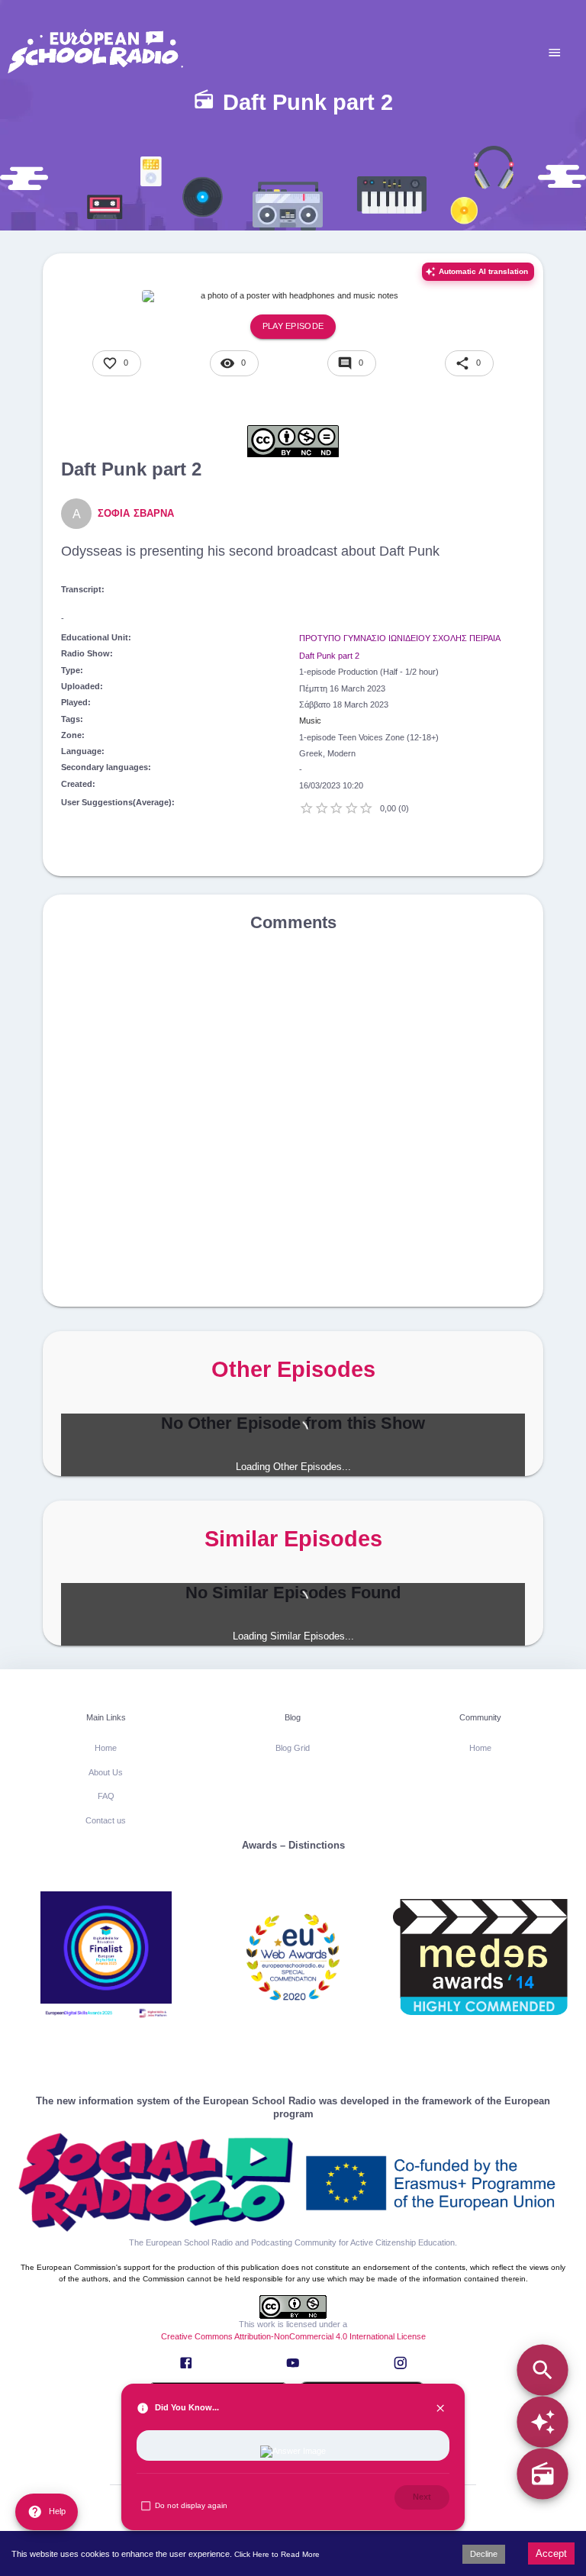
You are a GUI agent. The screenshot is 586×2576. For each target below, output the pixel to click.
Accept (551, 2553)
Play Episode (293, 326)
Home (106, 1748)
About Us (106, 1772)
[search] (542, 2370)
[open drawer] (555, 53)
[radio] (542, 2474)
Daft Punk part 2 (329, 656)
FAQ (106, 1796)
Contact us (106, 1820)
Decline (484, 2554)
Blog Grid (293, 1748)
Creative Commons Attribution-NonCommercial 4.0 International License (293, 2336)
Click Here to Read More (277, 2554)
